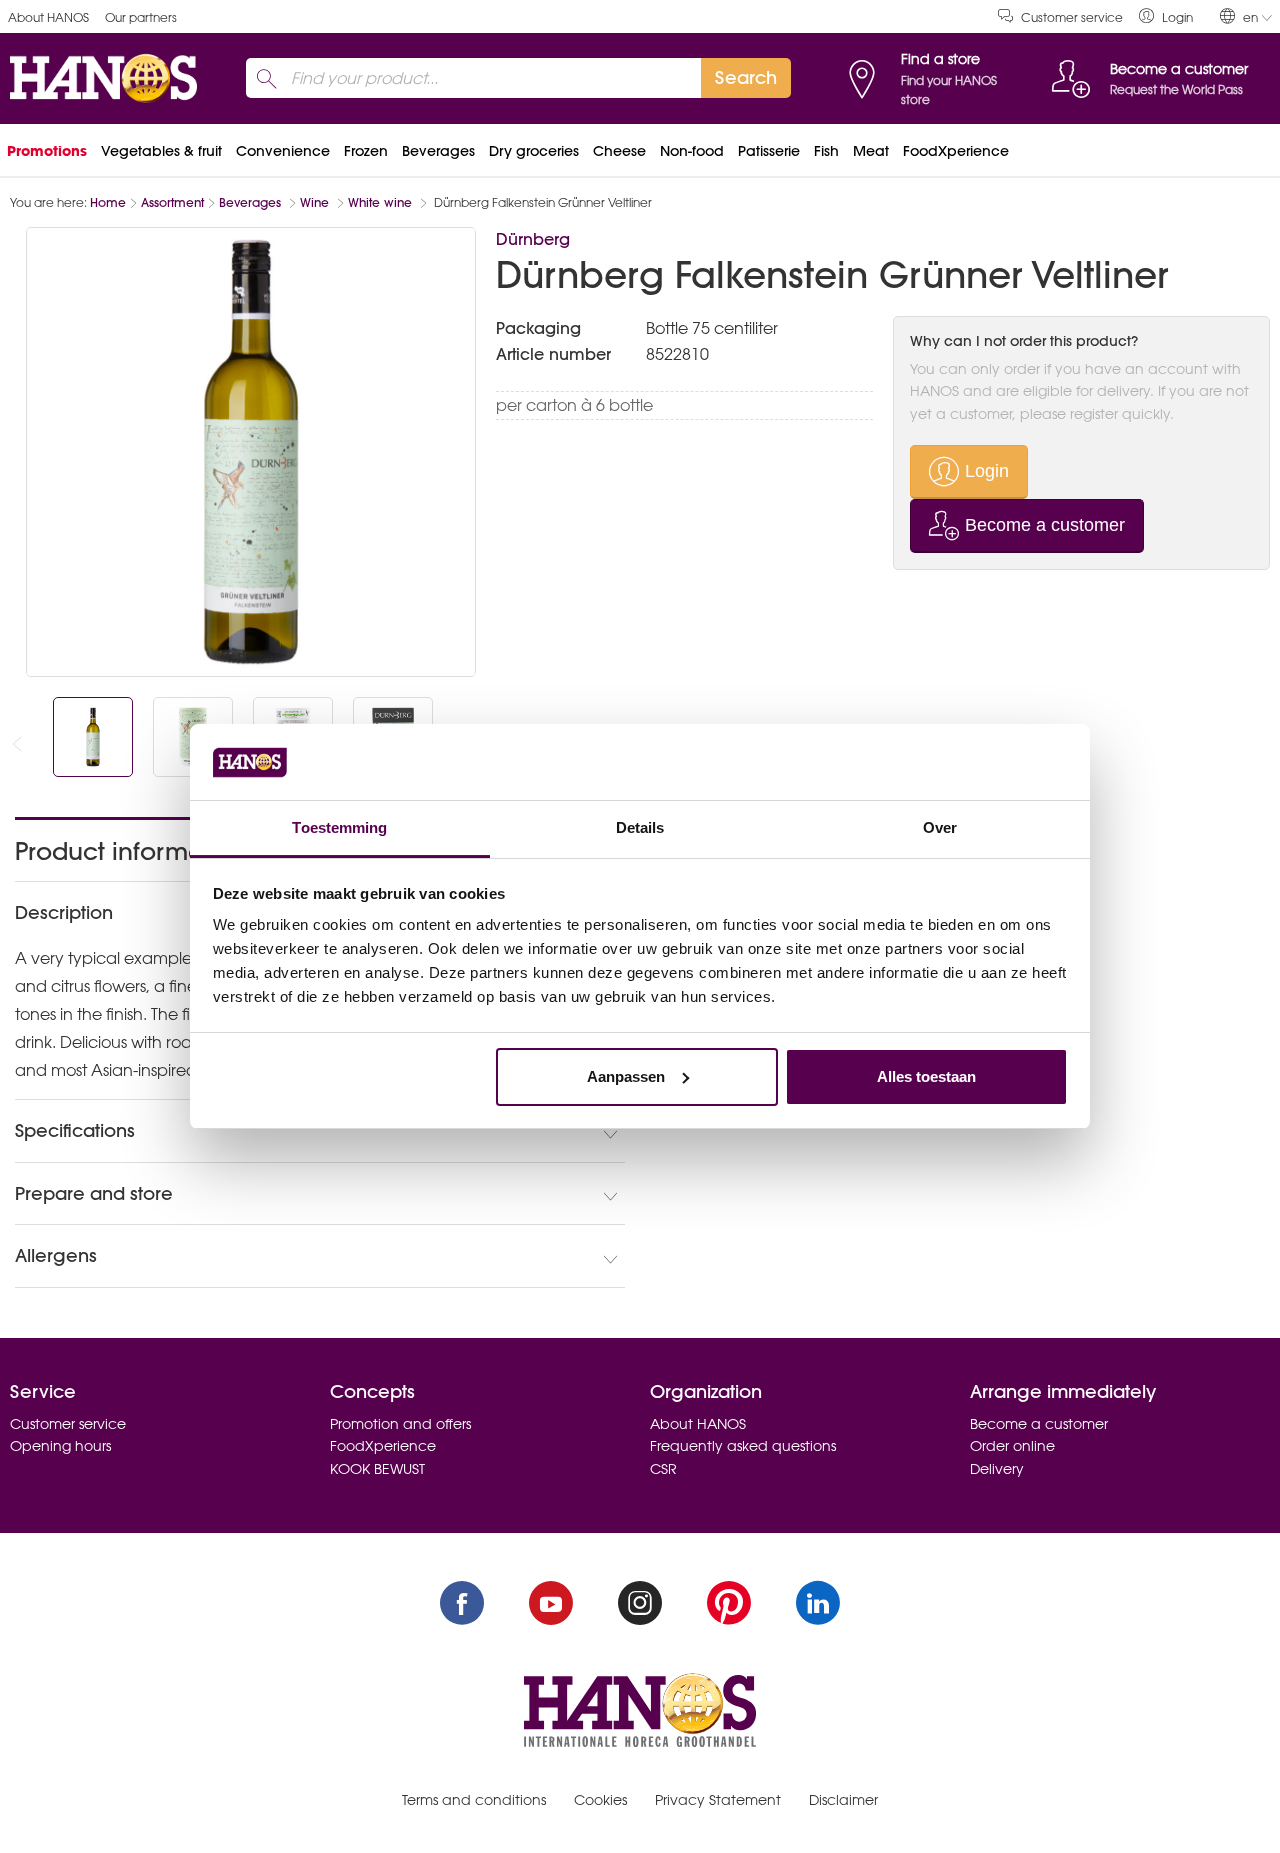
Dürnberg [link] (533, 239)
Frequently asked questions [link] (743, 1446)
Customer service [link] (1072, 17)
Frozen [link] (366, 151)
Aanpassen (626, 1076)
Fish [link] (826, 151)
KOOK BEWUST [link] (377, 1469)
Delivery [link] (997, 1469)
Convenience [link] (283, 151)
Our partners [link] (141, 17)
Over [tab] (940, 827)
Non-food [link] (692, 151)
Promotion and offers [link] (400, 1424)
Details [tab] (640, 827)
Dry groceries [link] (534, 151)
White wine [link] (382, 202)
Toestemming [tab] (339, 827)
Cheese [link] (619, 151)
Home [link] (108, 202)
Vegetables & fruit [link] (161, 151)
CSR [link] (663, 1469)
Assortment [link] (172, 202)
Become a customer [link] (1039, 1424)
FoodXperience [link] (956, 151)
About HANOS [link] (48, 17)
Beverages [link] (438, 151)
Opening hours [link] (60, 1446)
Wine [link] (316, 202)
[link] (1166, 16)
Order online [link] (1012, 1446)
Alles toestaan (926, 1076)
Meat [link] (871, 151)
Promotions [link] (47, 151)
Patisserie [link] (769, 151)
